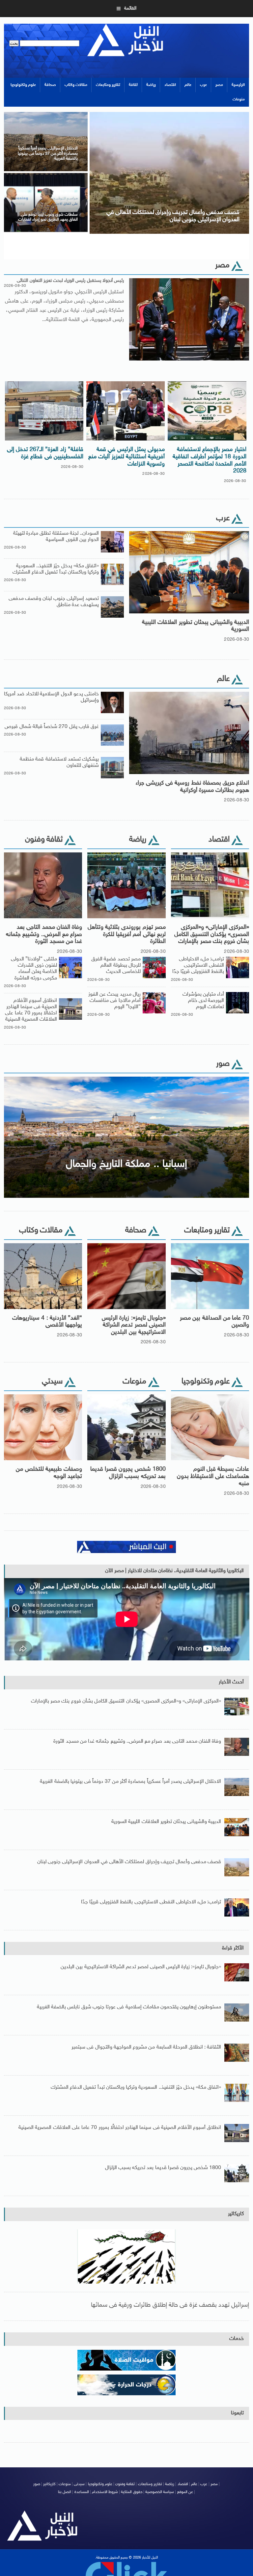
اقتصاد (170, 85)
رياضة (151, 85)
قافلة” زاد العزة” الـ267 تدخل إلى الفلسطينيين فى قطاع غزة (45, 453)
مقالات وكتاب (76, 85)
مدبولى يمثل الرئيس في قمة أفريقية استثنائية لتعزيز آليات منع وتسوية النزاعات (126, 457)
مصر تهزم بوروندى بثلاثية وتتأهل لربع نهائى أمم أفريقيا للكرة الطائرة (127, 935)
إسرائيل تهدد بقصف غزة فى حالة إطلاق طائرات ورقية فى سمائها (170, 2305)
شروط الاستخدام (105, 2492)
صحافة (50, 85)
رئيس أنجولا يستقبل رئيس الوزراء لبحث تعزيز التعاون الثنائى (70, 281)
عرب (203, 85)
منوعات (239, 99)
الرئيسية (238, 85)
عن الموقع (185, 2492)
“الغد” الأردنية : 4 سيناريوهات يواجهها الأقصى (47, 1322)
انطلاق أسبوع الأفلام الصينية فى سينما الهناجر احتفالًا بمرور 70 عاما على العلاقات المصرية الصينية (31, 1010)
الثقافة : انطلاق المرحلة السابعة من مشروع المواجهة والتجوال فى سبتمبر (146, 2047)
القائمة (130, 8)
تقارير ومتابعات (108, 85)
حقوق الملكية (131, 2492)
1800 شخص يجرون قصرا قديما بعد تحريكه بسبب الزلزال (128, 1473)
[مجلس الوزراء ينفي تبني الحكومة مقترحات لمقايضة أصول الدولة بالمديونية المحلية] (46, 113)
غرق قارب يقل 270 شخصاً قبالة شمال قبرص (52, 727)
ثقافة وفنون (125, 2484)
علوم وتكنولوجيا (23, 85)
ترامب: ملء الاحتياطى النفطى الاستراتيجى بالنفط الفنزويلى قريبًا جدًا (198, 966)
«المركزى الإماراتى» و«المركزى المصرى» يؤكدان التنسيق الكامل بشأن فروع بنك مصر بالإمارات (212, 935)
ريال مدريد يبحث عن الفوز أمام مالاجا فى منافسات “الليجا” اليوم (114, 1001)
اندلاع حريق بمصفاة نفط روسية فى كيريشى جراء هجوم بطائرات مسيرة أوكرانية (193, 787)
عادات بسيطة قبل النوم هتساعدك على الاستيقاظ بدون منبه (213, 1476)
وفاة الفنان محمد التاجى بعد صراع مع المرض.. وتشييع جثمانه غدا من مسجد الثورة (44, 935)
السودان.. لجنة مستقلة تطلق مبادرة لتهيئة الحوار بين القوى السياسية (56, 537)
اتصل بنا (65, 2492)
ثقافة (133, 85)
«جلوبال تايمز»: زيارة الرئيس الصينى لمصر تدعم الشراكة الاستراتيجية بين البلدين (134, 1325)
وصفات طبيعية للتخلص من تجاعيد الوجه (49, 1473)
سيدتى (79, 2484)
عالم (188, 85)
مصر (219, 85)
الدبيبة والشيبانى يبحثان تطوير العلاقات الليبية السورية (196, 626)
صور (37, 2484)
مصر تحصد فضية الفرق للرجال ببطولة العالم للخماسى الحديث (116, 966)
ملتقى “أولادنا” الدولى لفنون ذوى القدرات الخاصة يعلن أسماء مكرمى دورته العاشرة (34, 969)
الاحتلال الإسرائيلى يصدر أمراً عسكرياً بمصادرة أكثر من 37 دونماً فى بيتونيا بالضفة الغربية (130, 1782)
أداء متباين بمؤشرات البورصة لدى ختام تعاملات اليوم (203, 1001)
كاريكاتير (236, 2214)
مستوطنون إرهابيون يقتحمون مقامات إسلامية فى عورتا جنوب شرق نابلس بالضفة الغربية (129, 2007)
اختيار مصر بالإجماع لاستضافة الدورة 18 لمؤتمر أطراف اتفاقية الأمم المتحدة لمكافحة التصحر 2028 (209, 460)
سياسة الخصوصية (160, 2492)
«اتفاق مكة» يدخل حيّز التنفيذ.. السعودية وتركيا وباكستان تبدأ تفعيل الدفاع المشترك (56, 569)
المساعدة (82, 2492)
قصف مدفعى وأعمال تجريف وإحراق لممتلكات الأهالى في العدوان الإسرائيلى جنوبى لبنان (129, 1862)
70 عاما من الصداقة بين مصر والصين (214, 1322)
